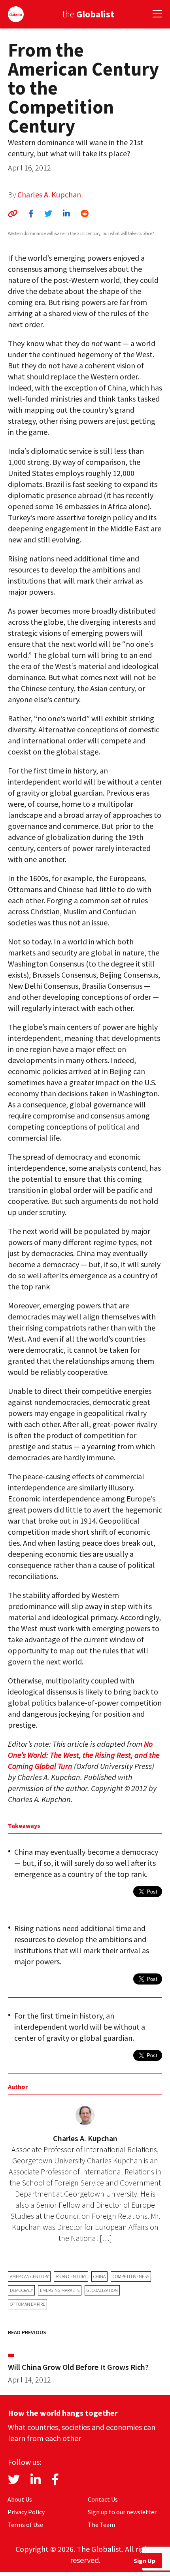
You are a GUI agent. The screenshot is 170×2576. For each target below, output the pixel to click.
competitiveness (131, 2276)
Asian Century (71, 2276)
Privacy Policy (26, 2512)
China (99, 2276)
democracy (21, 2290)
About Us (20, 2499)
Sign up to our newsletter (122, 2512)
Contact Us (103, 2499)
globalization (102, 2290)
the (88, 14)
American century (29, 2276)
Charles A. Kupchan (49, 194)
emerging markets (60, 2290)
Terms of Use (25, 2525)
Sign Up (144, 2561)
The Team (101, 2525)
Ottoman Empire (27, 2304)
